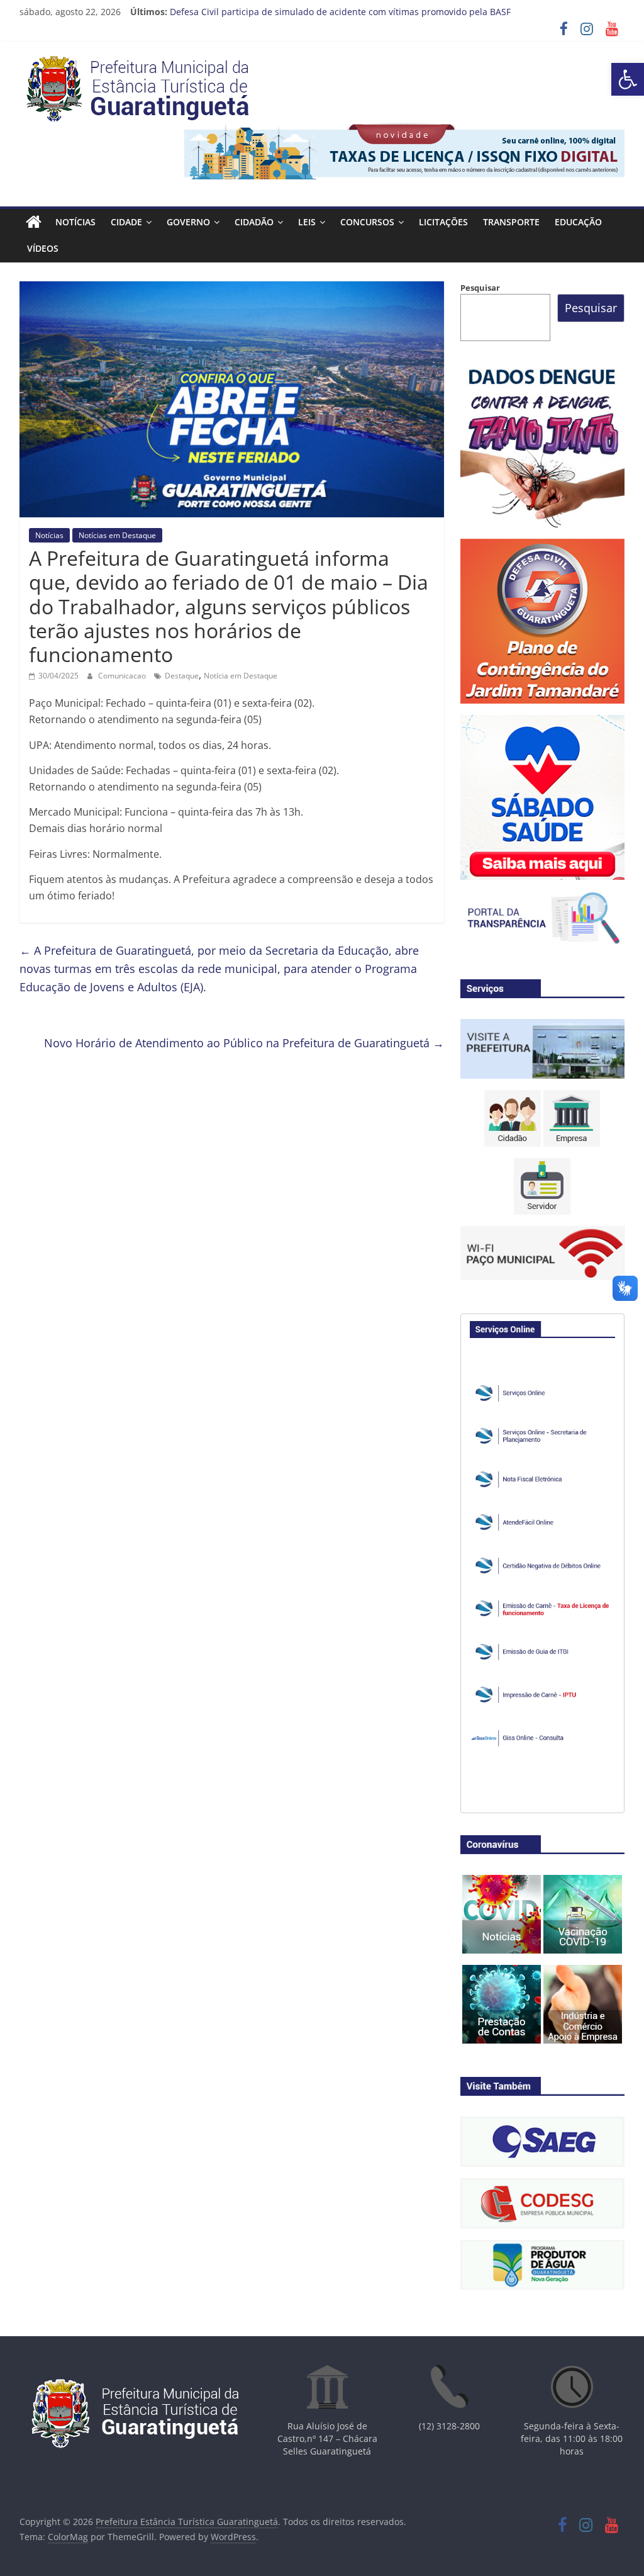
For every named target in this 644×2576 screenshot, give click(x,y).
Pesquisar (480, 288)
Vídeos (43, 248)
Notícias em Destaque (117, 535)
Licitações (443, 222)
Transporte (511, 222)
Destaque (182, 676)
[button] (628, 79)
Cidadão (254, 222)
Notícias (75, 222)
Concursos (367, 222)
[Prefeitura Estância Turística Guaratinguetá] (34, 222)
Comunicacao (123, 676)
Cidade (126, 222)
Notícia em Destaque (241, 676)
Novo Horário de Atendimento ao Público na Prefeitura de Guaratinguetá (244, 1043)
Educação (578, 222)
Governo (188, 222)
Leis (307, 222)
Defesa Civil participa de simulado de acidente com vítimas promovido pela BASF (340, 12)
